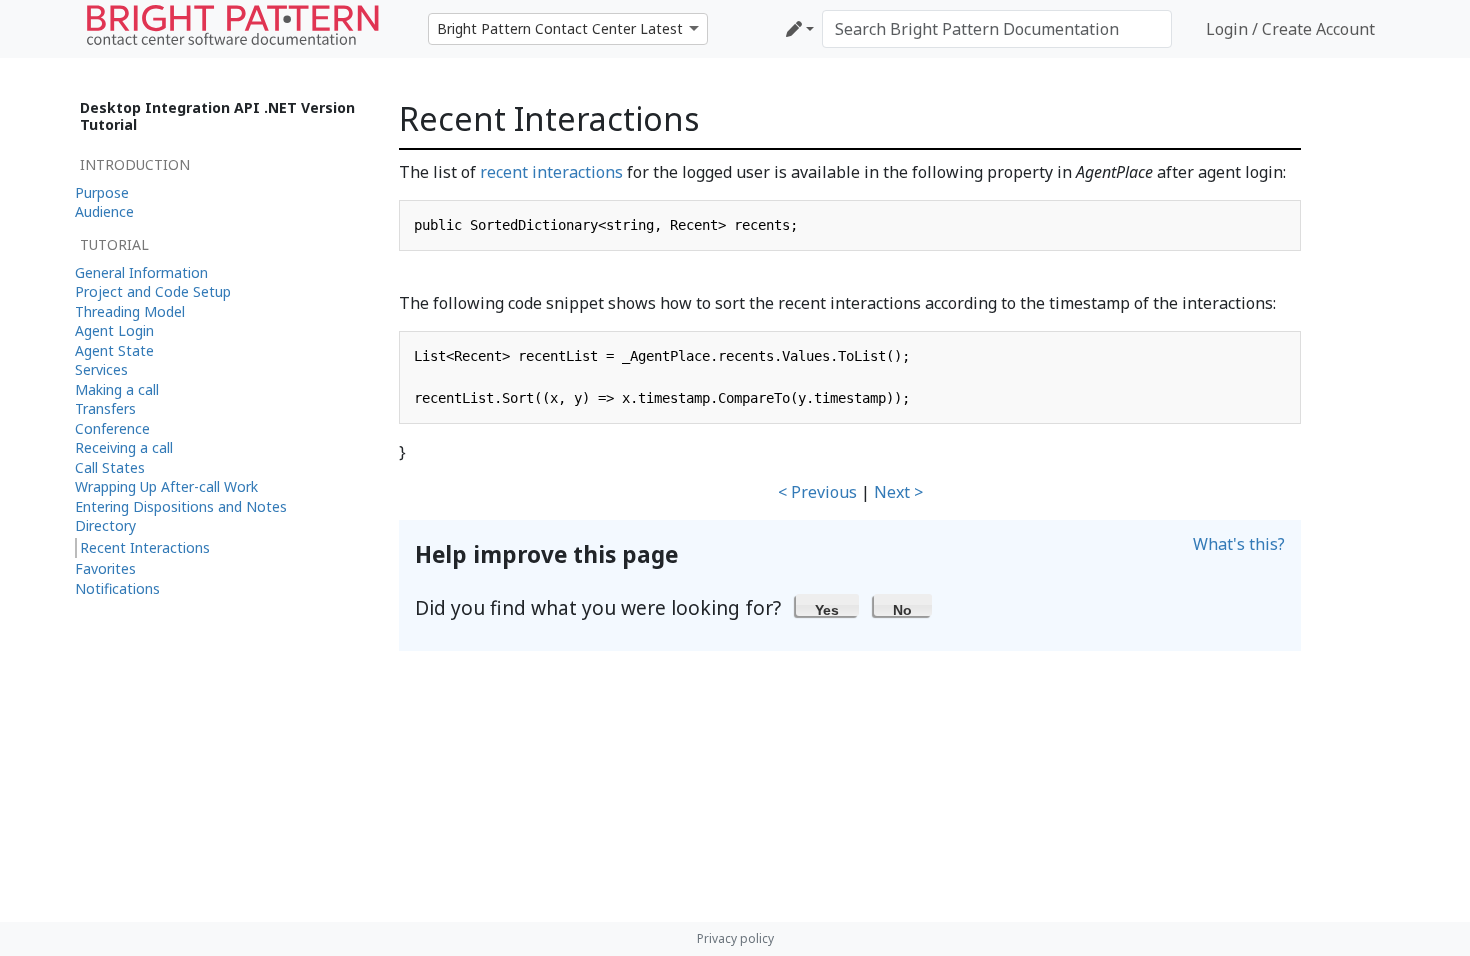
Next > (898, 492)
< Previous (817, 492)
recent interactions (551, 172)
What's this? (1239, 544)
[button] (827, 605)
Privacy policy (735, 938)
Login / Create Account (1290, 29)
